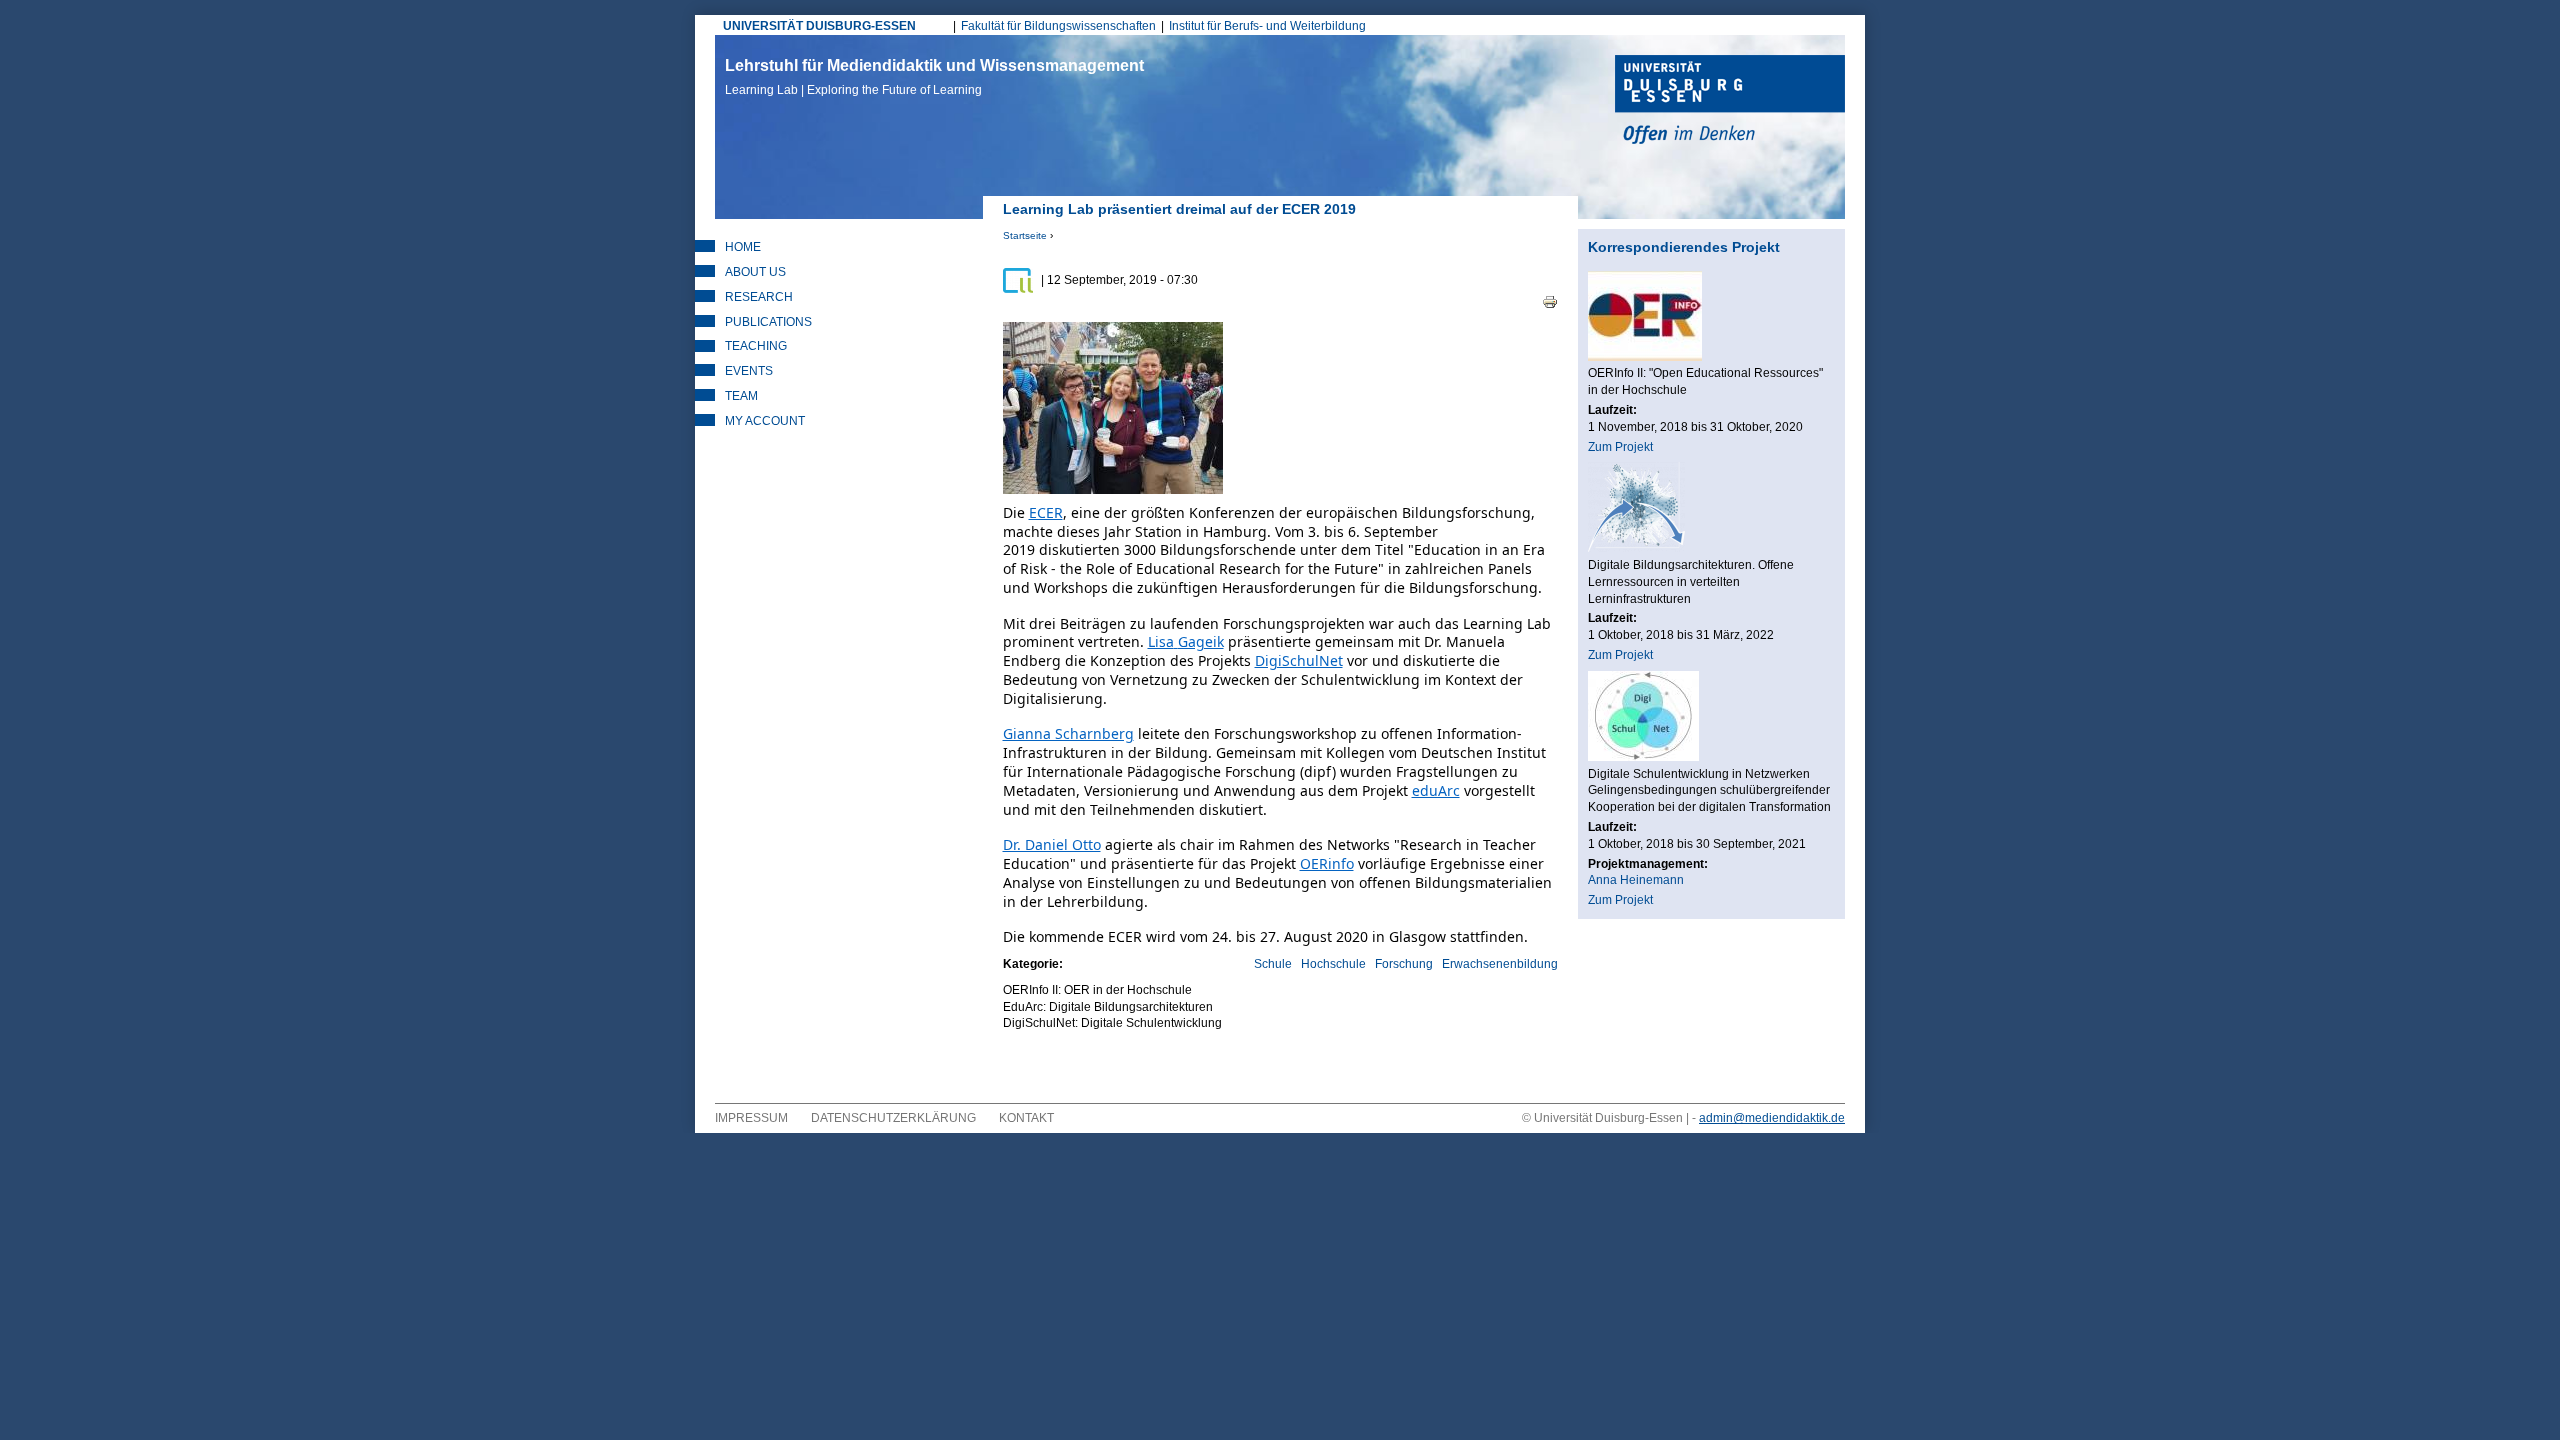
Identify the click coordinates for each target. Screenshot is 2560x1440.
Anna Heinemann (1636, 880)
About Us (755, 272)
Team (741, 396)
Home (743, 247)
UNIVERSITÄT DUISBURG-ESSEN (819, 26)
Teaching (756, 346)
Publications (768, 322)
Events (749, 371)
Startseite (1025, 235)
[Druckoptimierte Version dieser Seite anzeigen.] (1550, 301)
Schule (1273, 964)
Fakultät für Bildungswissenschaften (1058, 26)
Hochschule (1333, 964)
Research (759, 297)
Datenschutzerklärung (893, 1118)
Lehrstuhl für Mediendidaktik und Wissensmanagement (934, 77)
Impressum (751, 1118)
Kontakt (1026, 1118)
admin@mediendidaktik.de (1772, 1118)
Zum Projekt (1620, 447)
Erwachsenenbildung (1500, 964)
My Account (765, 421)
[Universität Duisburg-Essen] (1730, 102)
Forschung (1404, 964)
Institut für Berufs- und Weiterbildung (1267, 26)
